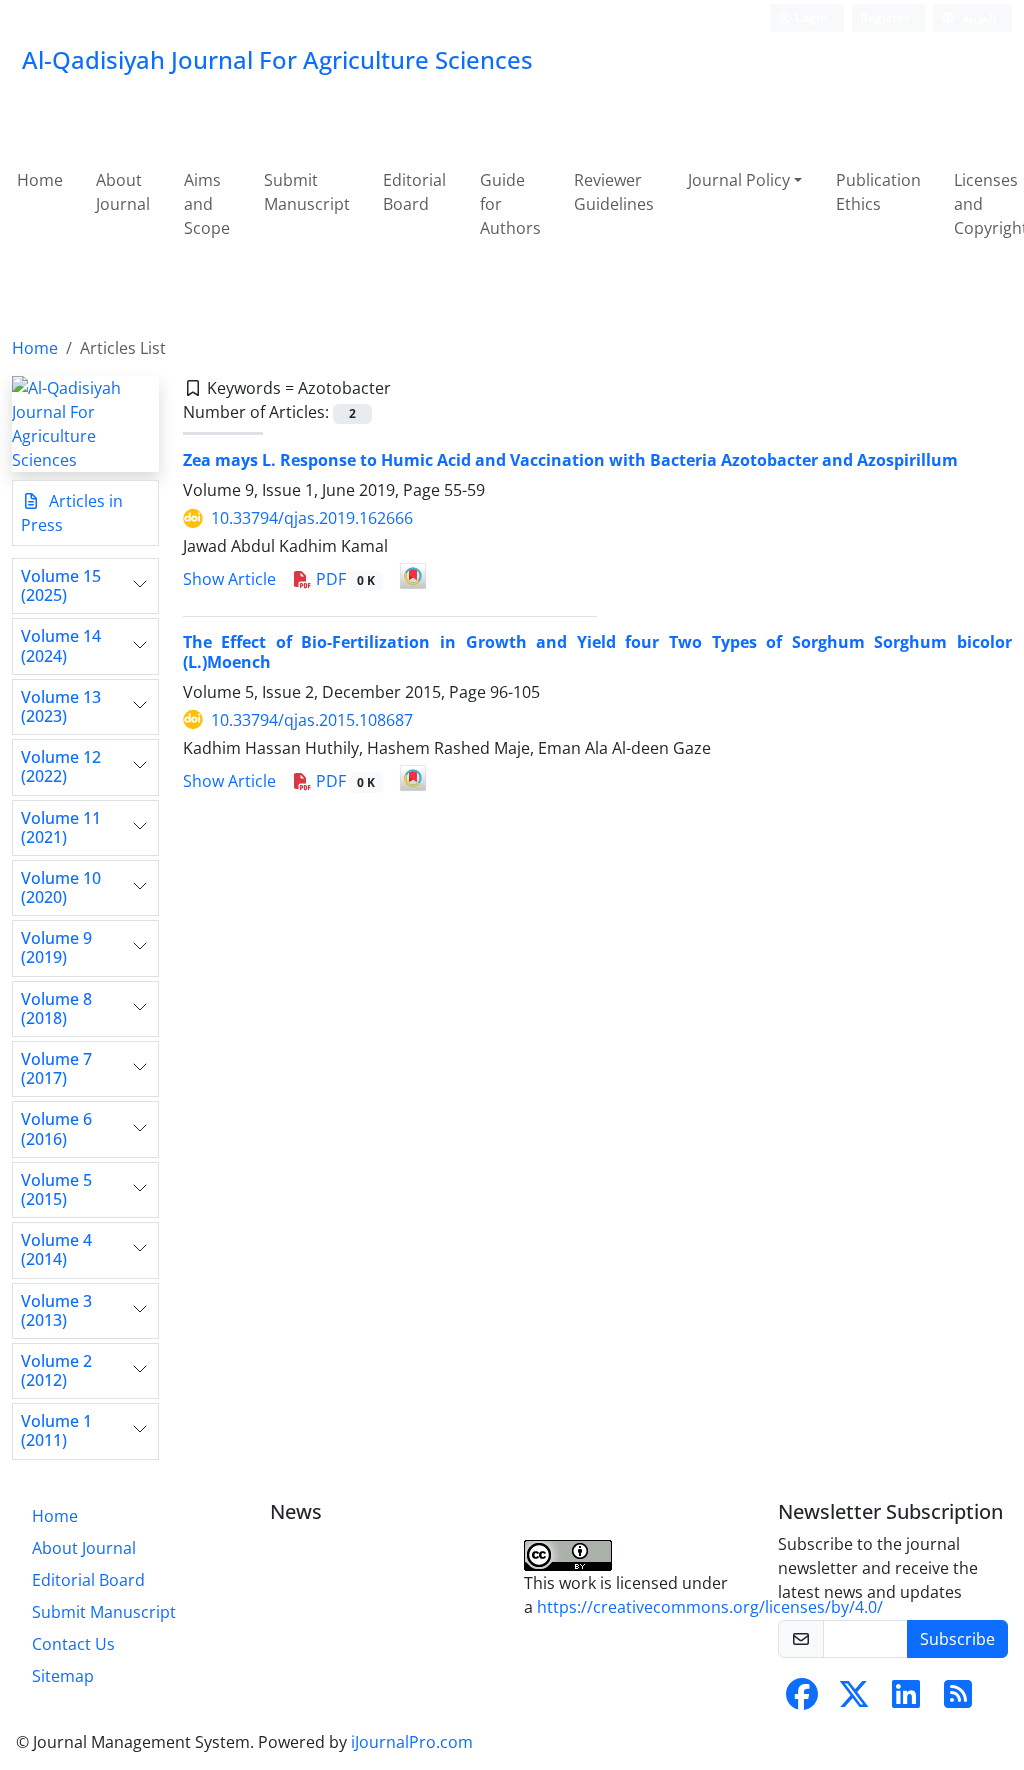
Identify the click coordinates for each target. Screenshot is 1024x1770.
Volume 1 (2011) (56, 1431)
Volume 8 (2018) (56, 1009)
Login (810, 17)
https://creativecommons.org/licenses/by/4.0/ (710, 1607)
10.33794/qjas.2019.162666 (312, 518)
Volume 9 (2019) (56, 948)
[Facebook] (802, 1700)
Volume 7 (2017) (56, 1069)
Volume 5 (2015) (56, 1190)
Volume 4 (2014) (56, 1250)
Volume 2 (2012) (56, 1371)
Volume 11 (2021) (61, 828)
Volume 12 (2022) (61, 767)
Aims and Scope (207, 204)
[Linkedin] (906, 1700)
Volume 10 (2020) (61, 888)
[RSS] (958, 1700)
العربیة (978, 17)
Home (40, 180)
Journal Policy (739, 180)
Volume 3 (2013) (56, 1311)
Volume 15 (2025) (61, 586)
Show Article (229, 579)
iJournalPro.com (412, 1742)
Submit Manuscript (307, 192)
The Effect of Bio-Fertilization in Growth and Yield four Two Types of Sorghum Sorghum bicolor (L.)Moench (597, 651)
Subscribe (957, 1639)
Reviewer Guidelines (614, 192)
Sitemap (63, 1676)
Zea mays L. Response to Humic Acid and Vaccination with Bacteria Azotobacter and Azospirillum (570, 460)
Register (884, 17)
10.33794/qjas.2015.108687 (312, 720)
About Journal (123, 192)
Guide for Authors (510, 204)
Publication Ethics (878, 192)
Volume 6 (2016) (56, 1129)
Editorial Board (414, 192)
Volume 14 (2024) (61, 646)
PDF (344, 579)
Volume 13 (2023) (61, 707)
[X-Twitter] (854, 1700)
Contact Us (73, 1644)
